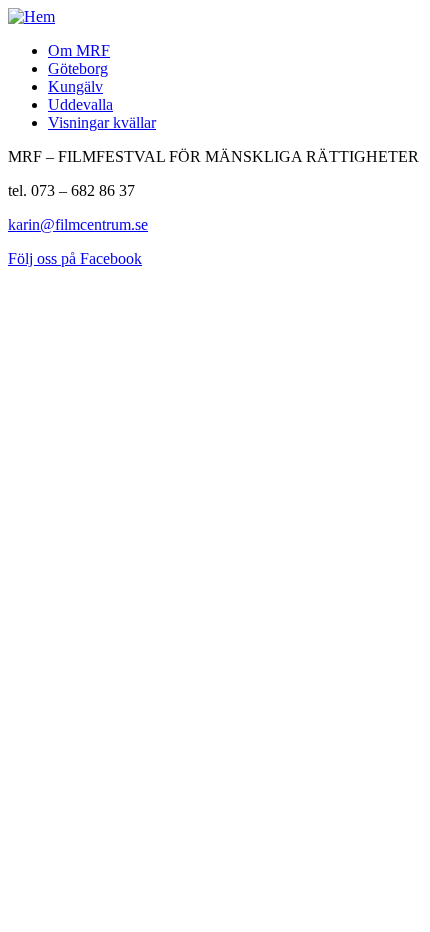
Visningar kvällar (102, 122)
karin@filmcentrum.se (78, 224)
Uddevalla (80, 104)
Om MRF (79, 50)
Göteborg (78, 68)
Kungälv (75, 86)
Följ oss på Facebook (75, 258)
